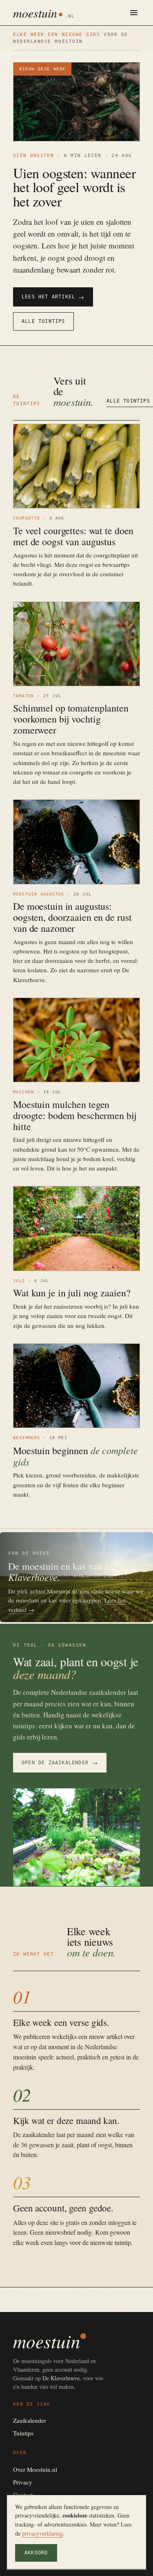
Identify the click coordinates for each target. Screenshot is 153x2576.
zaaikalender (39, 2134)
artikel (114, 2036)
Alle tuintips (43, 321)
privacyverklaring (42, 2533)
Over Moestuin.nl (35, 2469)
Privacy (23, 2482)
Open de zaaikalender (60, 1762)
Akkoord (36, 2553)
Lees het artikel (53, 297)
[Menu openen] (134, 13)
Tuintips (23, 2433)
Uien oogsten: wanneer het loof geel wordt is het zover (74, 187)
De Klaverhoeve (61, 2378)
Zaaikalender (30, 2420)
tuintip (123, 2242)
